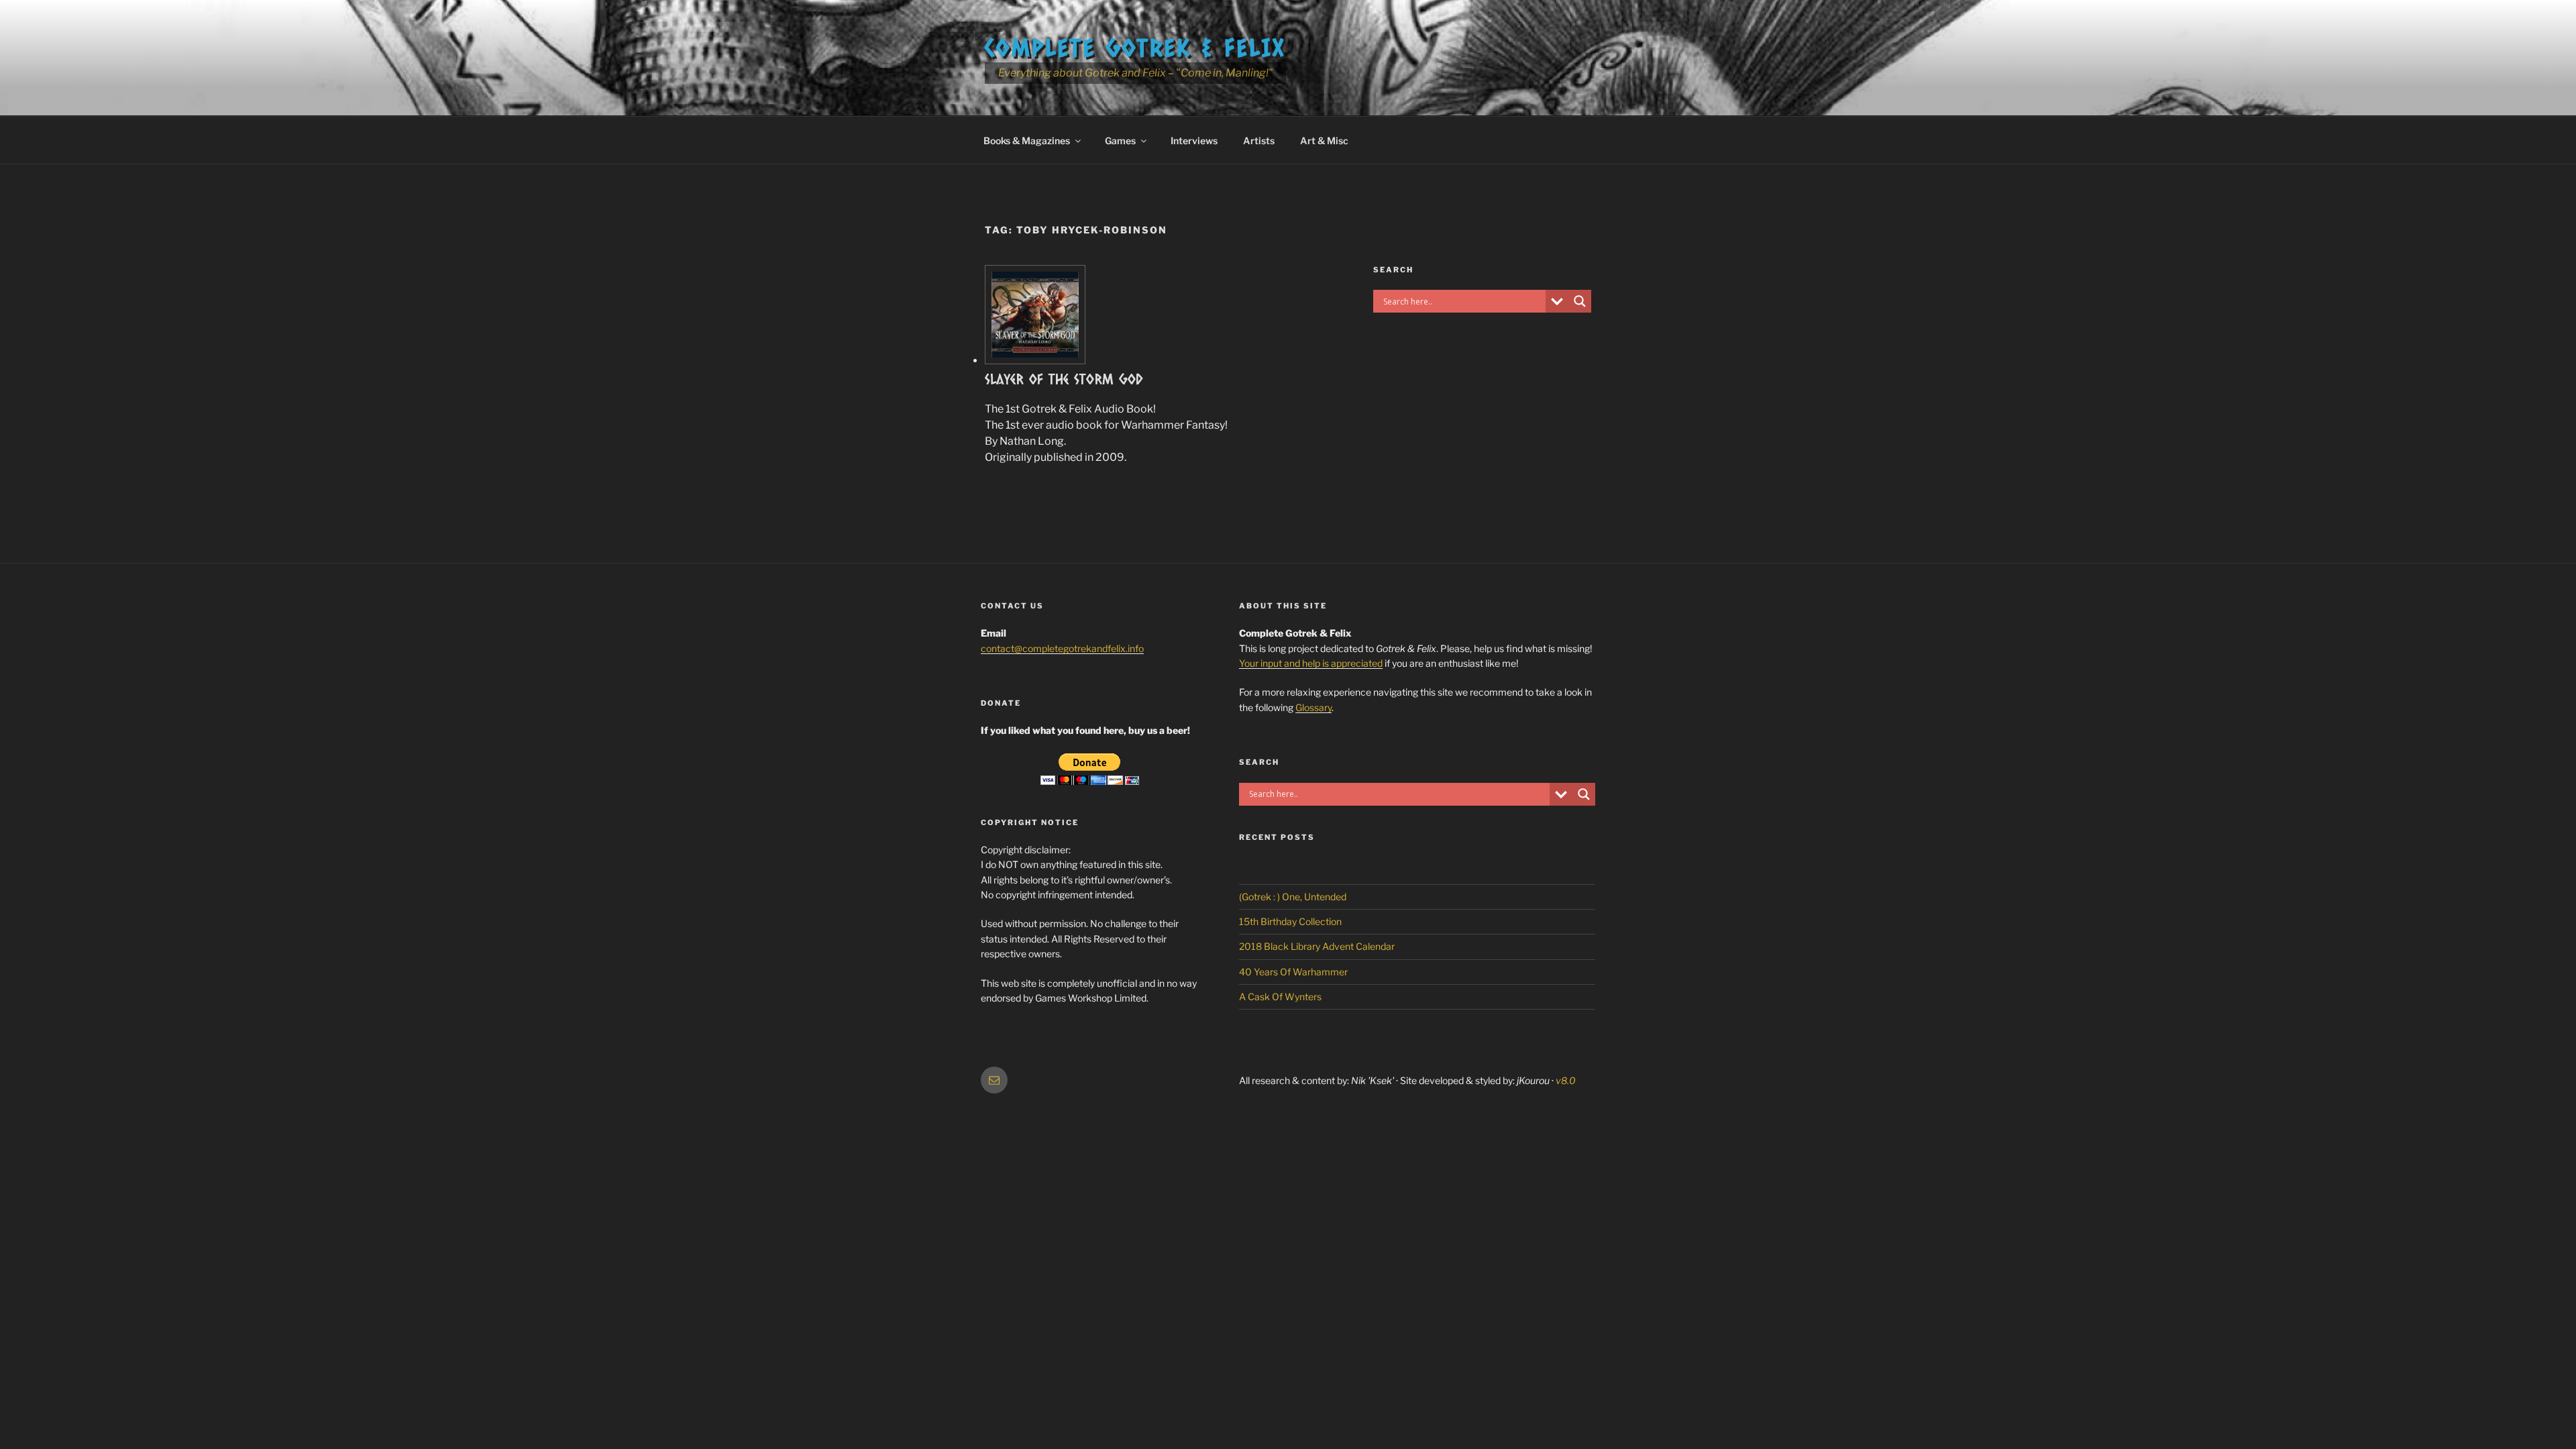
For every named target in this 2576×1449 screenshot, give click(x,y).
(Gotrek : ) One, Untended (1293, 897)
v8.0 (1566, 1080)
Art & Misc (1324, 141)
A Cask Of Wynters (1280, 997)
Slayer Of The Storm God (1064, 379)
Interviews (1194, 141)
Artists (1259, 141)
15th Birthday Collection (1290, 921)
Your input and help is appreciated (1311, 663)
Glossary (1313, 707)
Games (1120, 141)
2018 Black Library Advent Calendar (1317, 946)
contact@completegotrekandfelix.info (1062, 648)
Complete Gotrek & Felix (1135, 47)
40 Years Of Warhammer (1293, 972)
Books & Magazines (1027, 141)
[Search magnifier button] (1580, 301)
